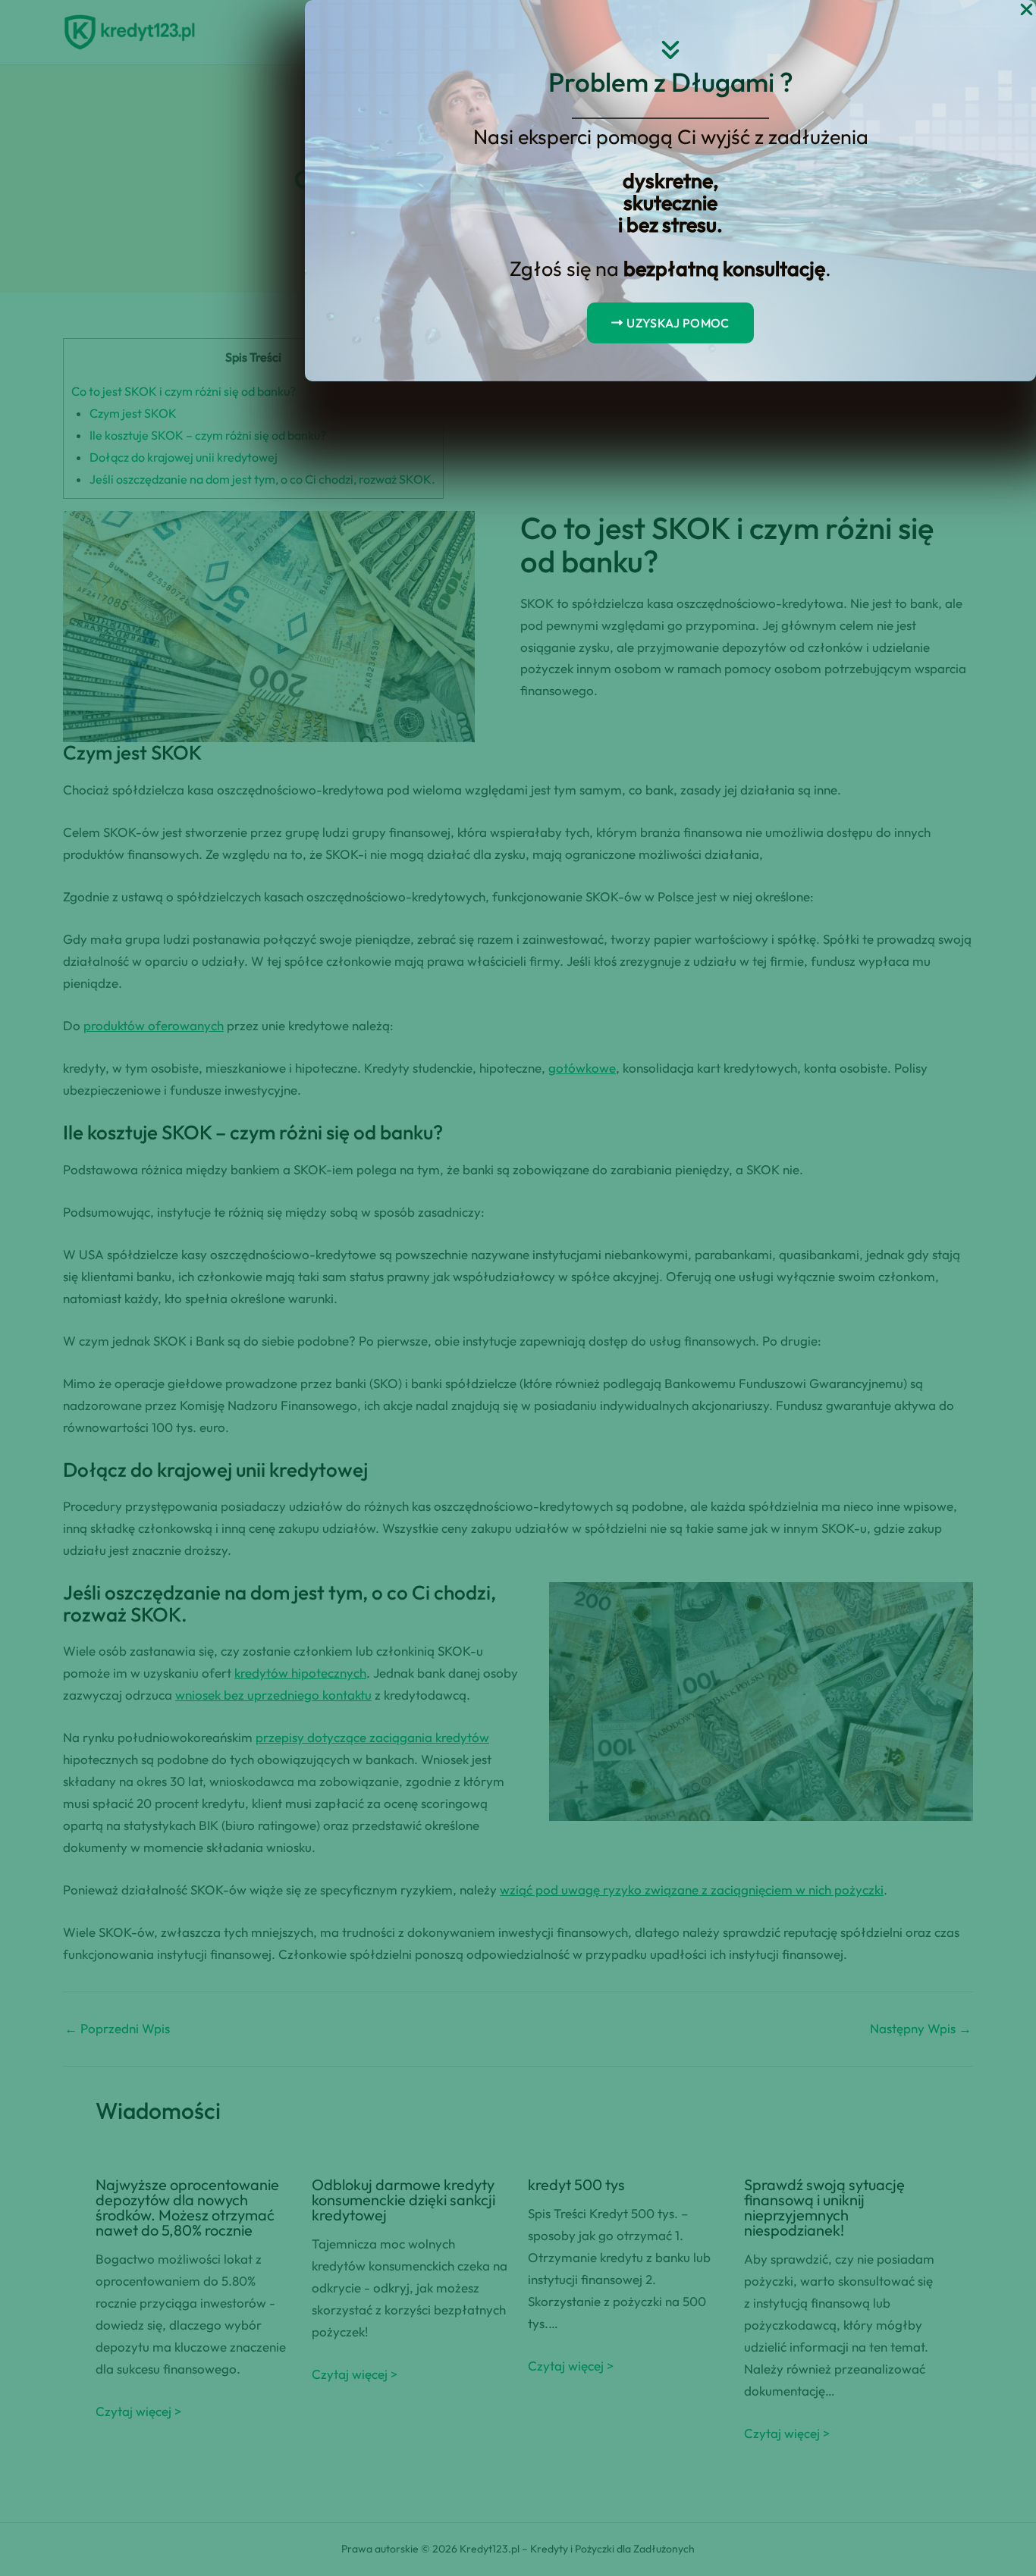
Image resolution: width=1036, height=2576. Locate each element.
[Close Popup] (1027, 10)
